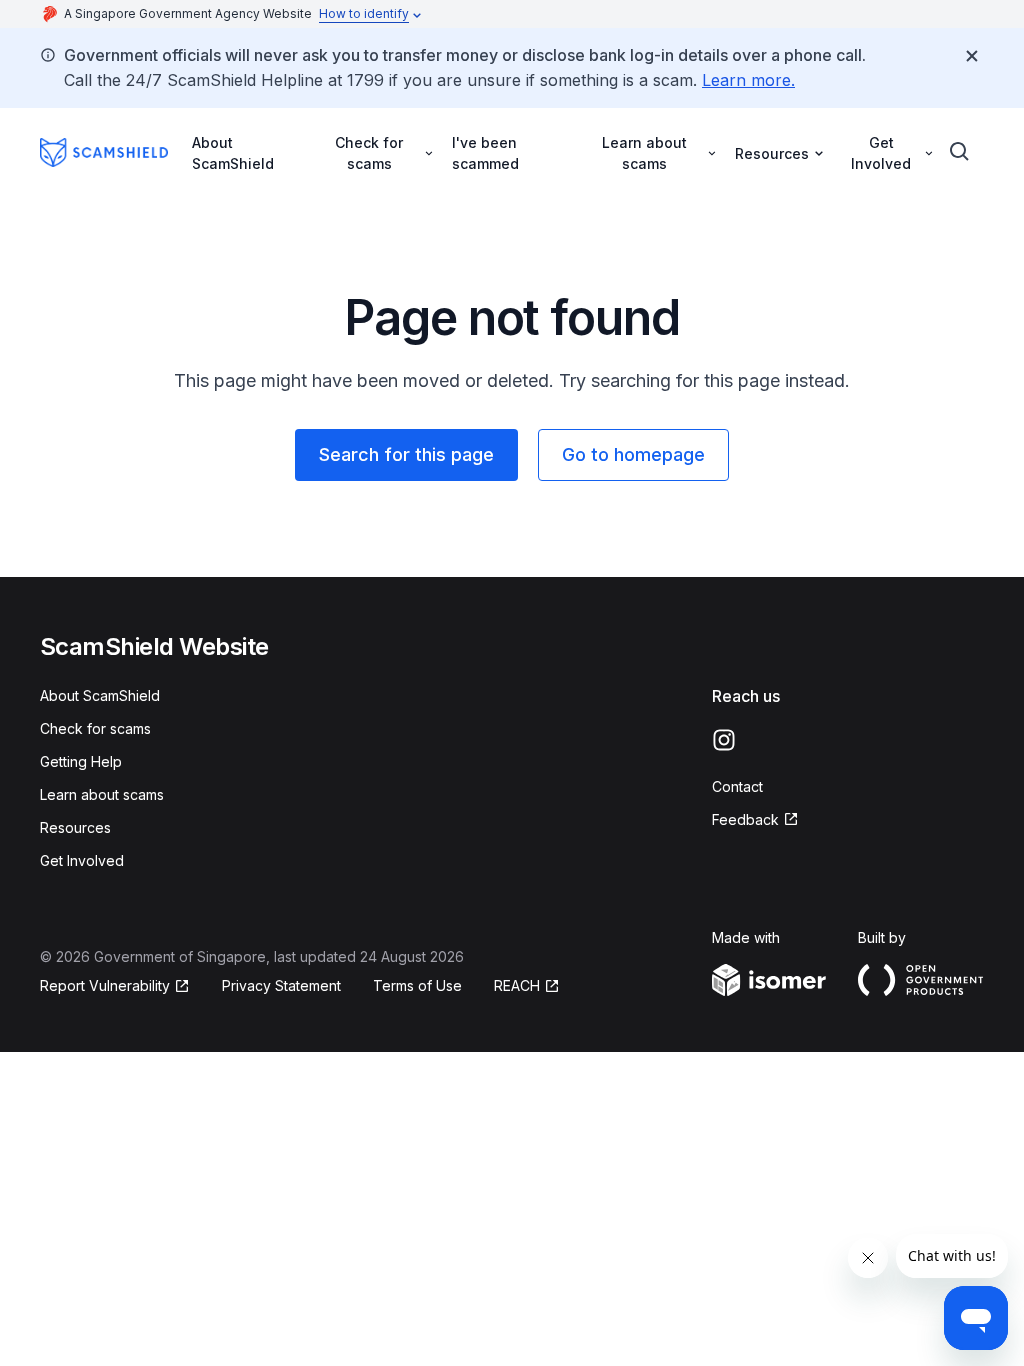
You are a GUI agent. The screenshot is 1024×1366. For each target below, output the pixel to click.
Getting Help (81, 761)
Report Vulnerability (105, 985)
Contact (737, 786)
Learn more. (748, 80)
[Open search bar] (960, 152)
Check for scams (95, 728)
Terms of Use (417, 985)
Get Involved (82, 860)
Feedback (745, 819)
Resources (75, 827)
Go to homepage (633, 454)
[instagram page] (724, 740)
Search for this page (406, 454)
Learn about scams (102, 794)
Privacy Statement (281, 985)
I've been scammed (485, 153)
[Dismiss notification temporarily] (972, 56)
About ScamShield (233, 153)
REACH (517, 985)
